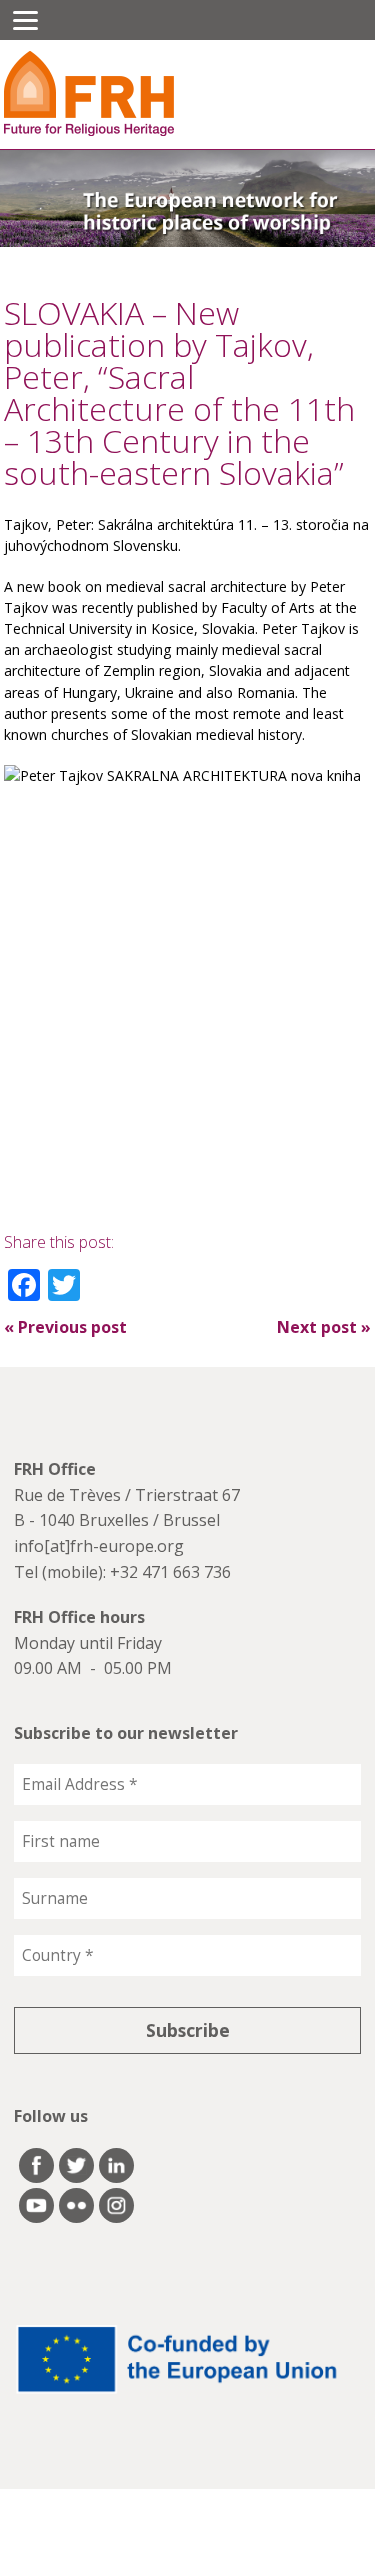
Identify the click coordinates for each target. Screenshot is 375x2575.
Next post (324, 1327)
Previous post (65, 1327)
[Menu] (25, 20)
